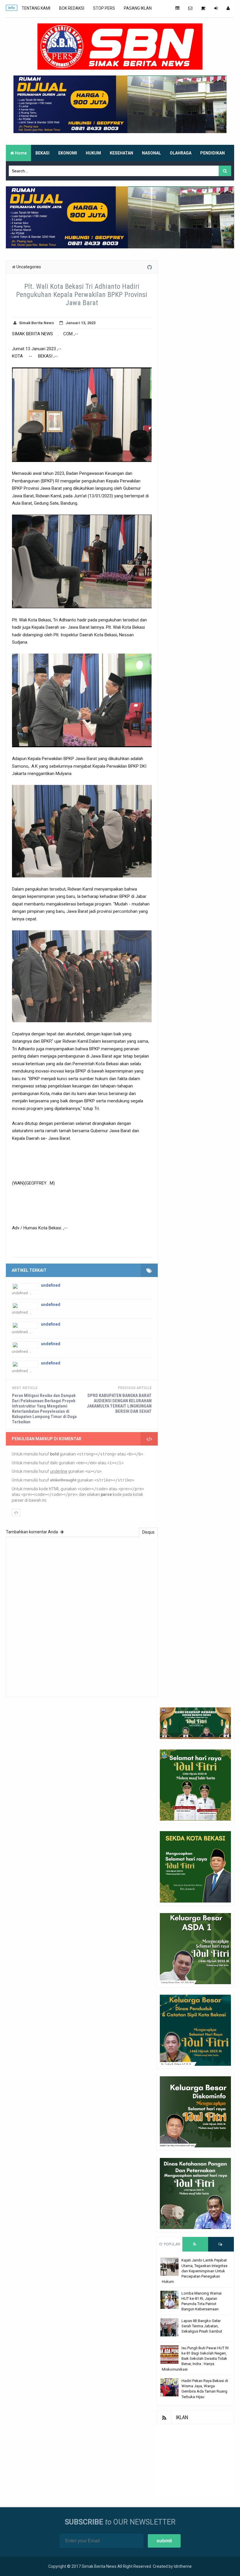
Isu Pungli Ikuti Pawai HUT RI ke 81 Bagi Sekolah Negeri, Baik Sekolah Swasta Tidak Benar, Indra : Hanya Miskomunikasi (195, 2359)
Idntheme (183, 2566)
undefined (51, 1285)
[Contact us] (190, 8)
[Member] (228, 8)
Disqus (148, 1532)
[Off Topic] (203, 8)
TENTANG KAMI (36, 8)
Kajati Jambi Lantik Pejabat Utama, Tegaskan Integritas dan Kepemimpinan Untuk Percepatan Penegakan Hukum (195, 2271)
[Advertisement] (195, 2461)
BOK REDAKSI (72, 8)
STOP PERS (104, 8)
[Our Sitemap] (177, 8)
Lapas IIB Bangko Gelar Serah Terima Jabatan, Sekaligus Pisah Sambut (202, 2326)
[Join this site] (216, 8)
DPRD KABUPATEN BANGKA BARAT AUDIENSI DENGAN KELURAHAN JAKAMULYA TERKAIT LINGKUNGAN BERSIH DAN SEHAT (119, 1403)
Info (12, 8)
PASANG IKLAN (138, 8)
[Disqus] (82, 1616)
